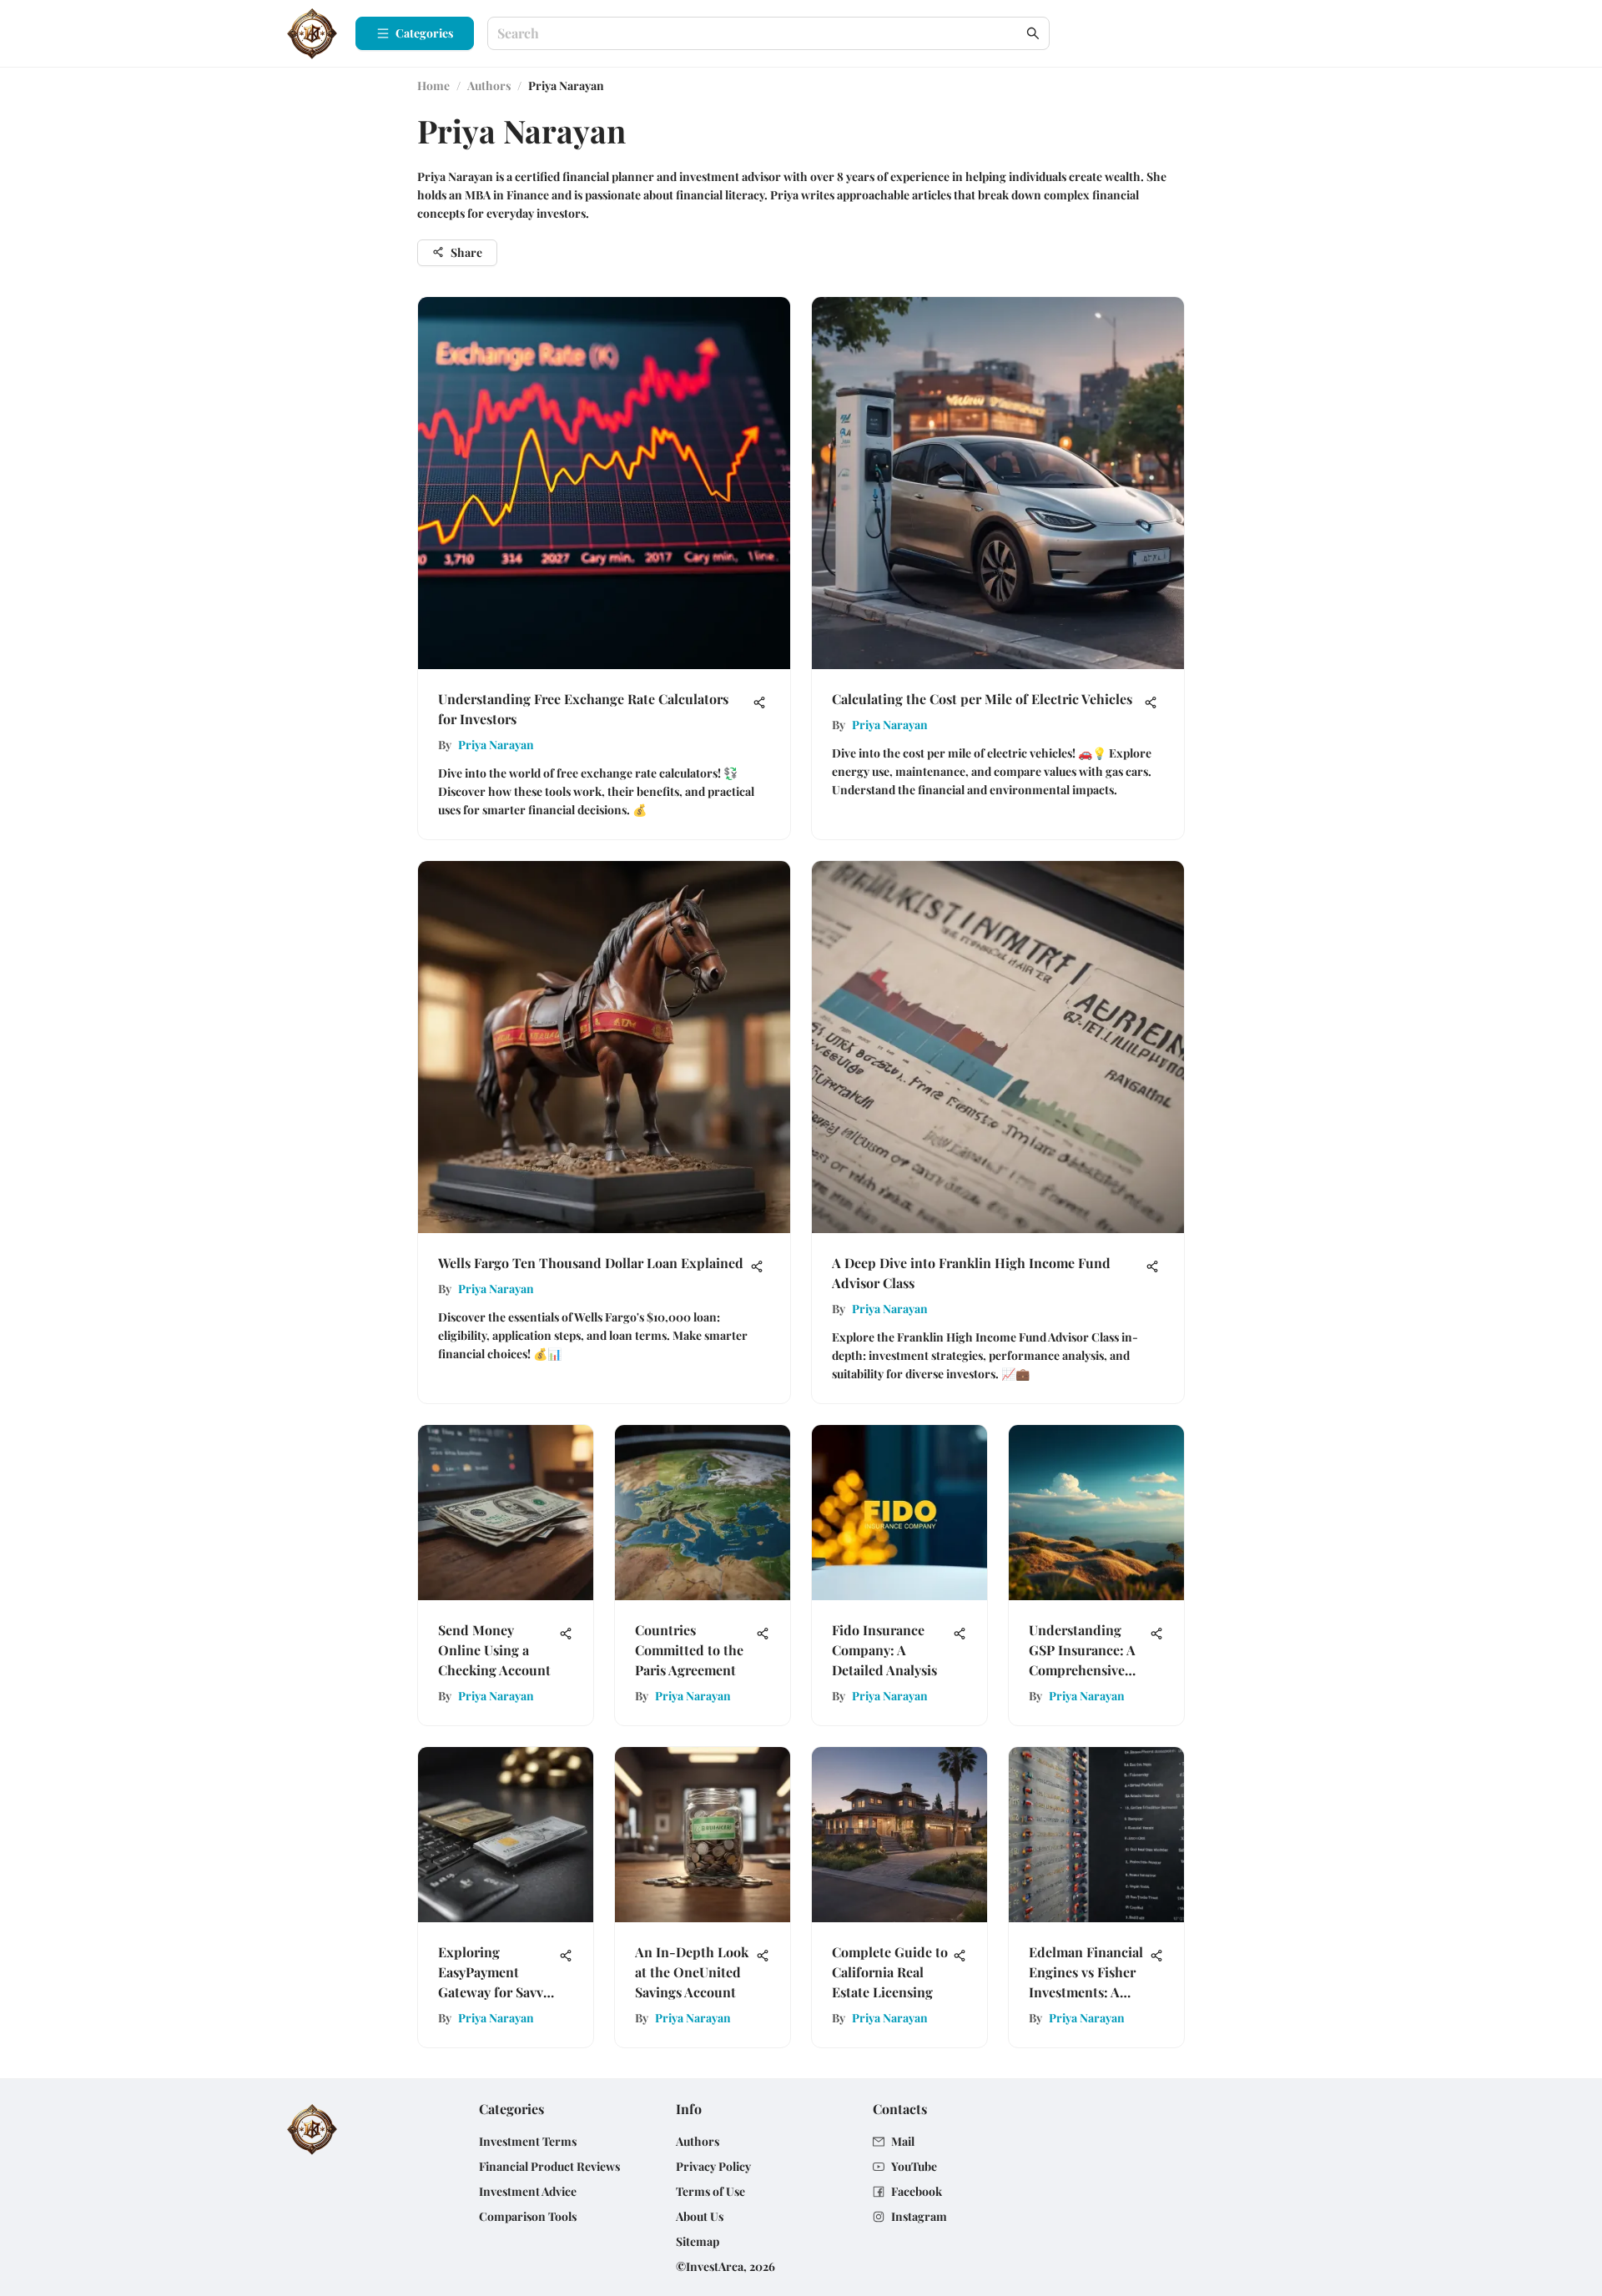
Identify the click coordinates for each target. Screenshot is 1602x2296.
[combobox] (760, 34)
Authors (489, 86)
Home (433, 86)
